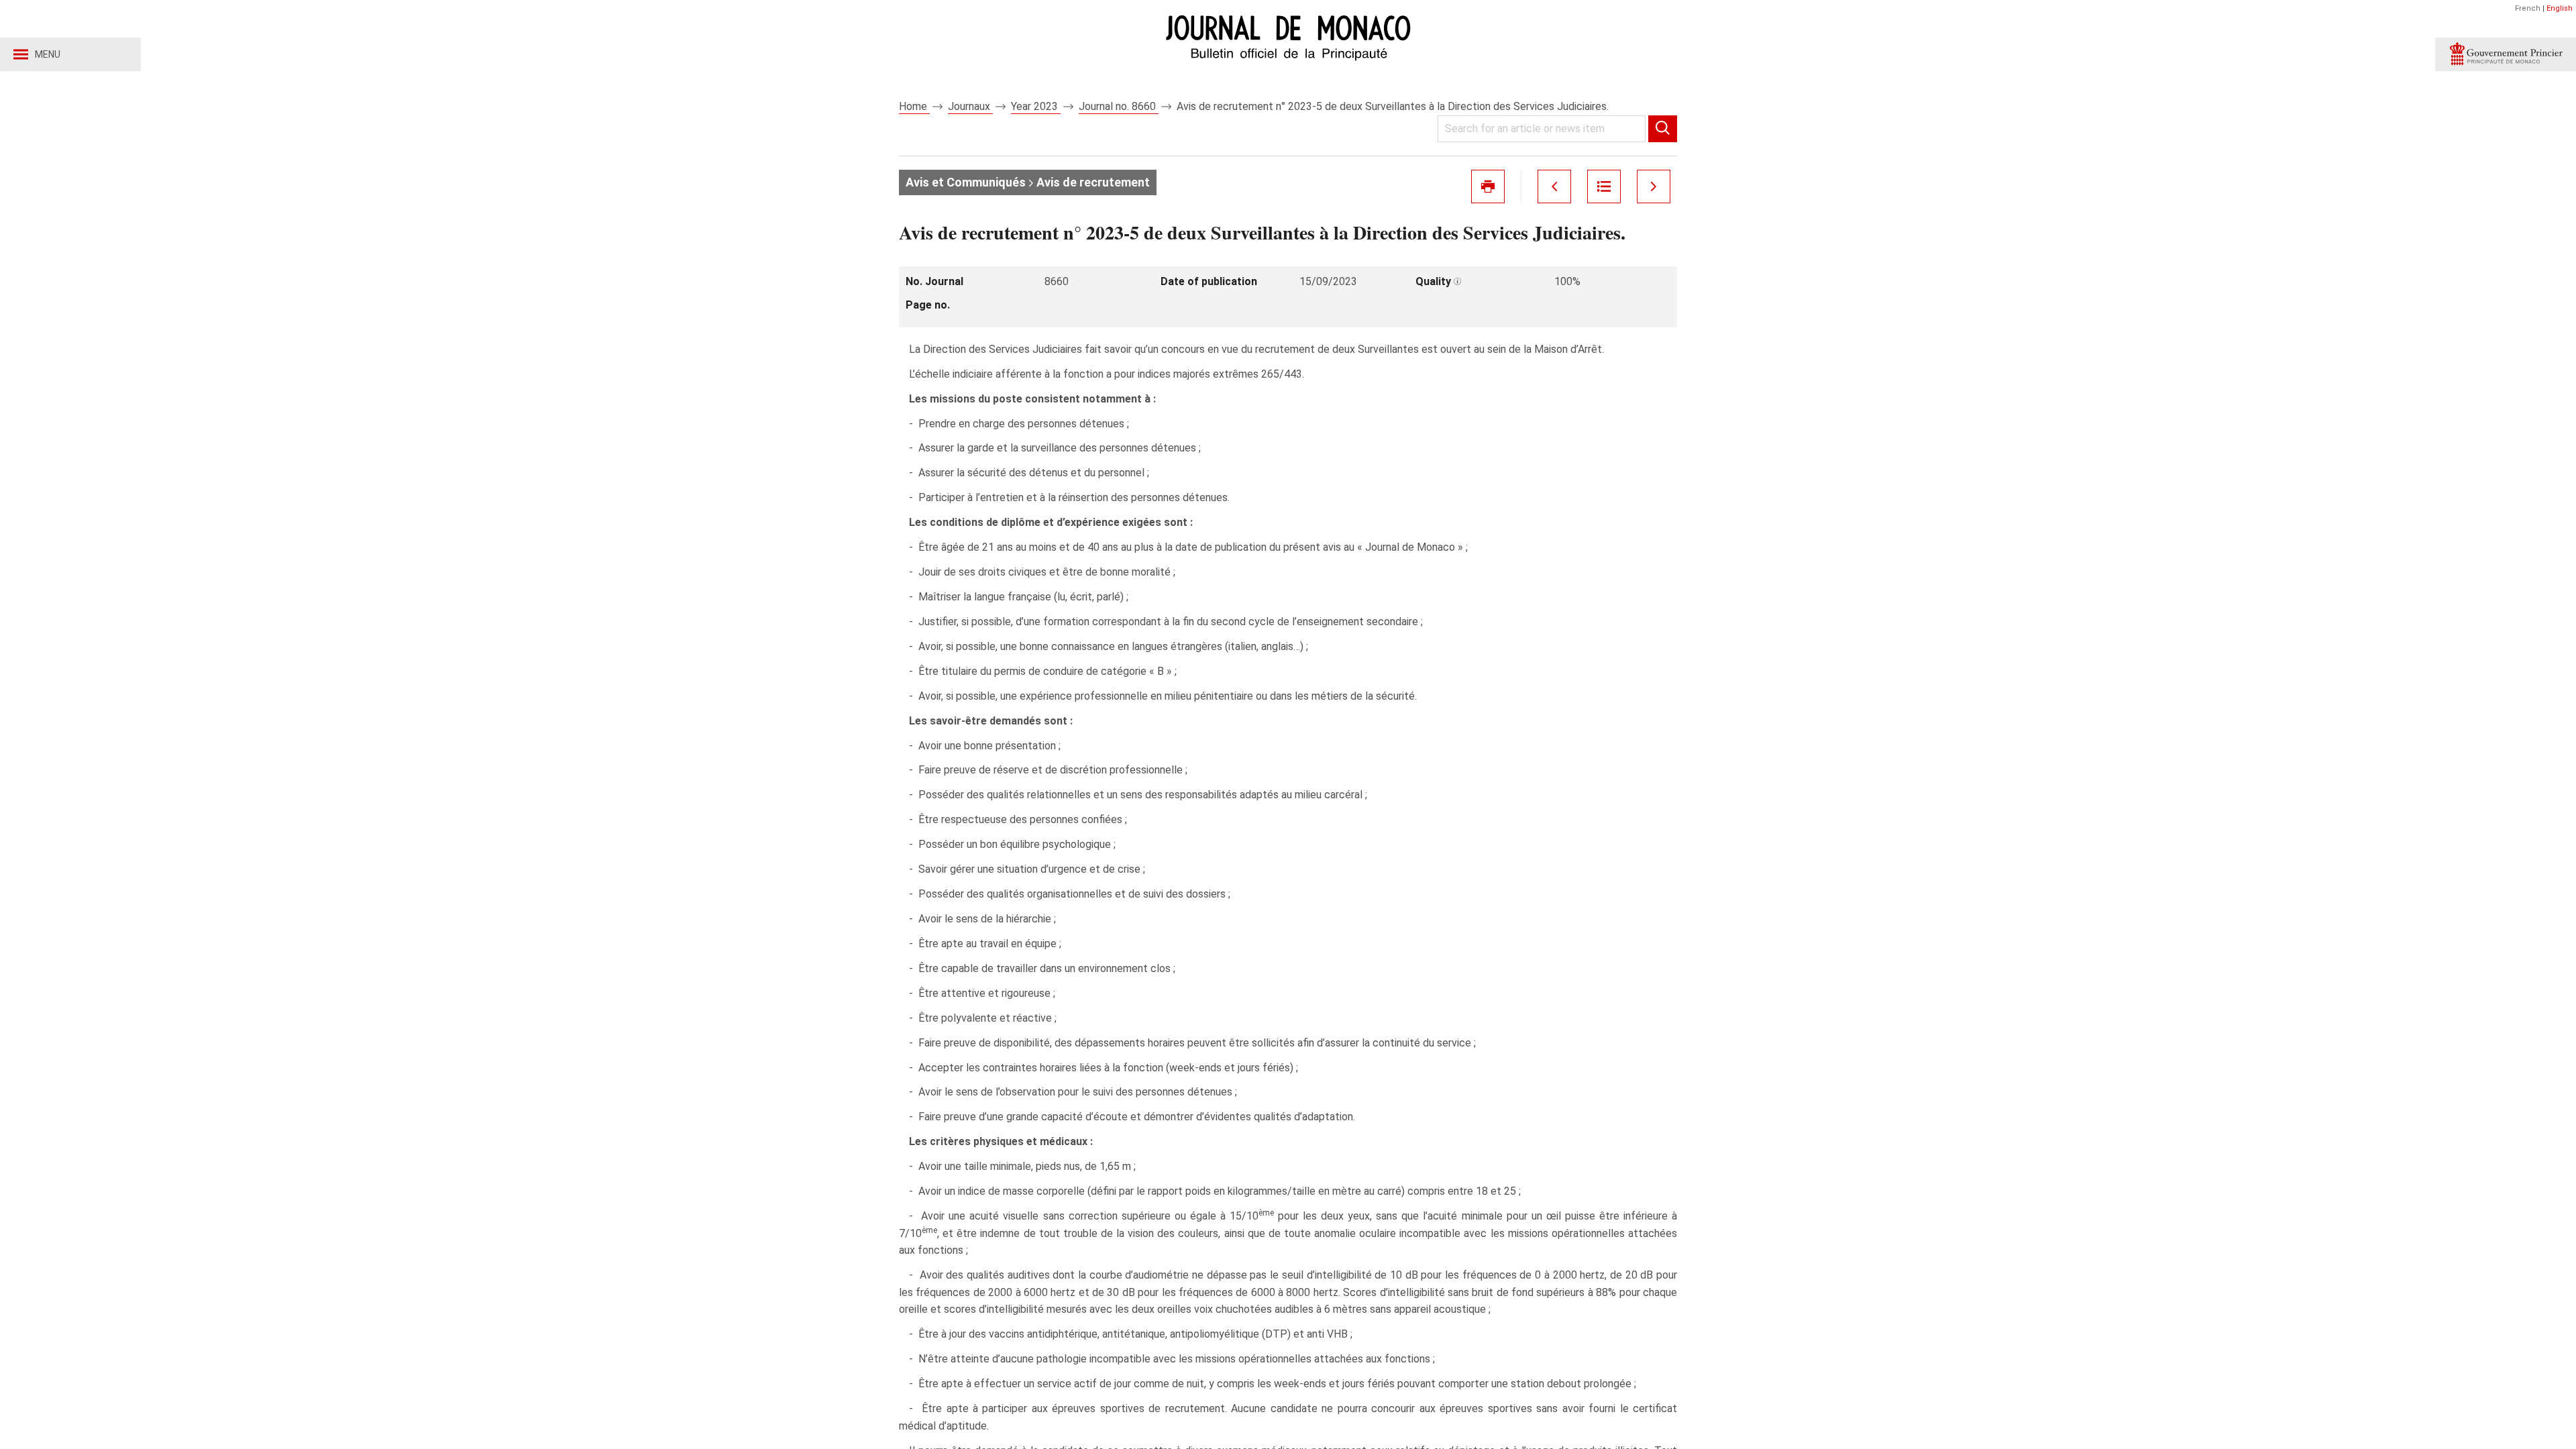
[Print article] (1488, 186)
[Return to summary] (1604, 186)
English (2560, 8)
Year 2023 (1036, 106)
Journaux (970, 106)
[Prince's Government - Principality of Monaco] (2506, 54)
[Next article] (1654, 186)
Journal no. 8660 (1119, 106)
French (2528, 8)
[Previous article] (1554, 186)
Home (914, 106)
